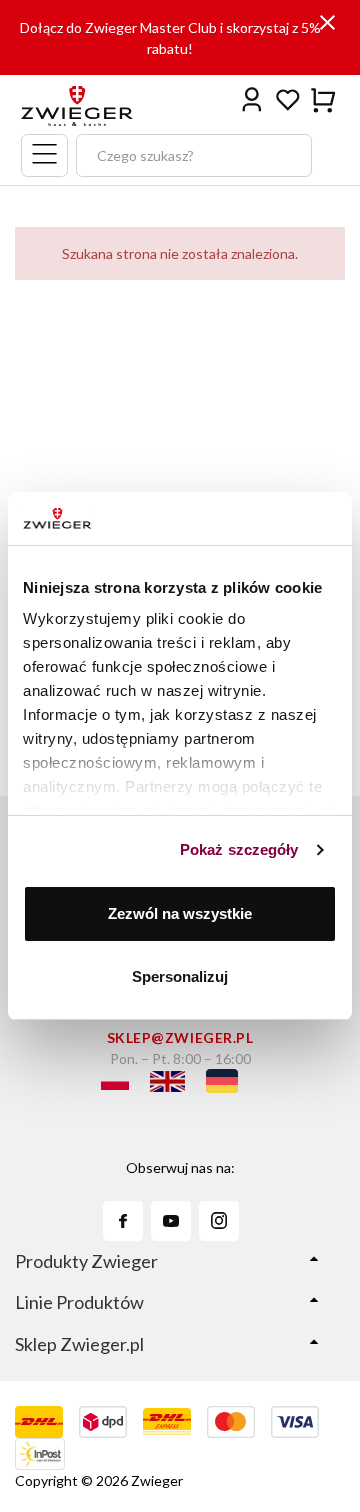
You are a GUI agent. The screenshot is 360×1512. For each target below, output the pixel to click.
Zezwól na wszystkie (180, 913)
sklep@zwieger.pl (180, 1037)
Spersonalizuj (180, 976)
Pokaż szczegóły (239, 849)
